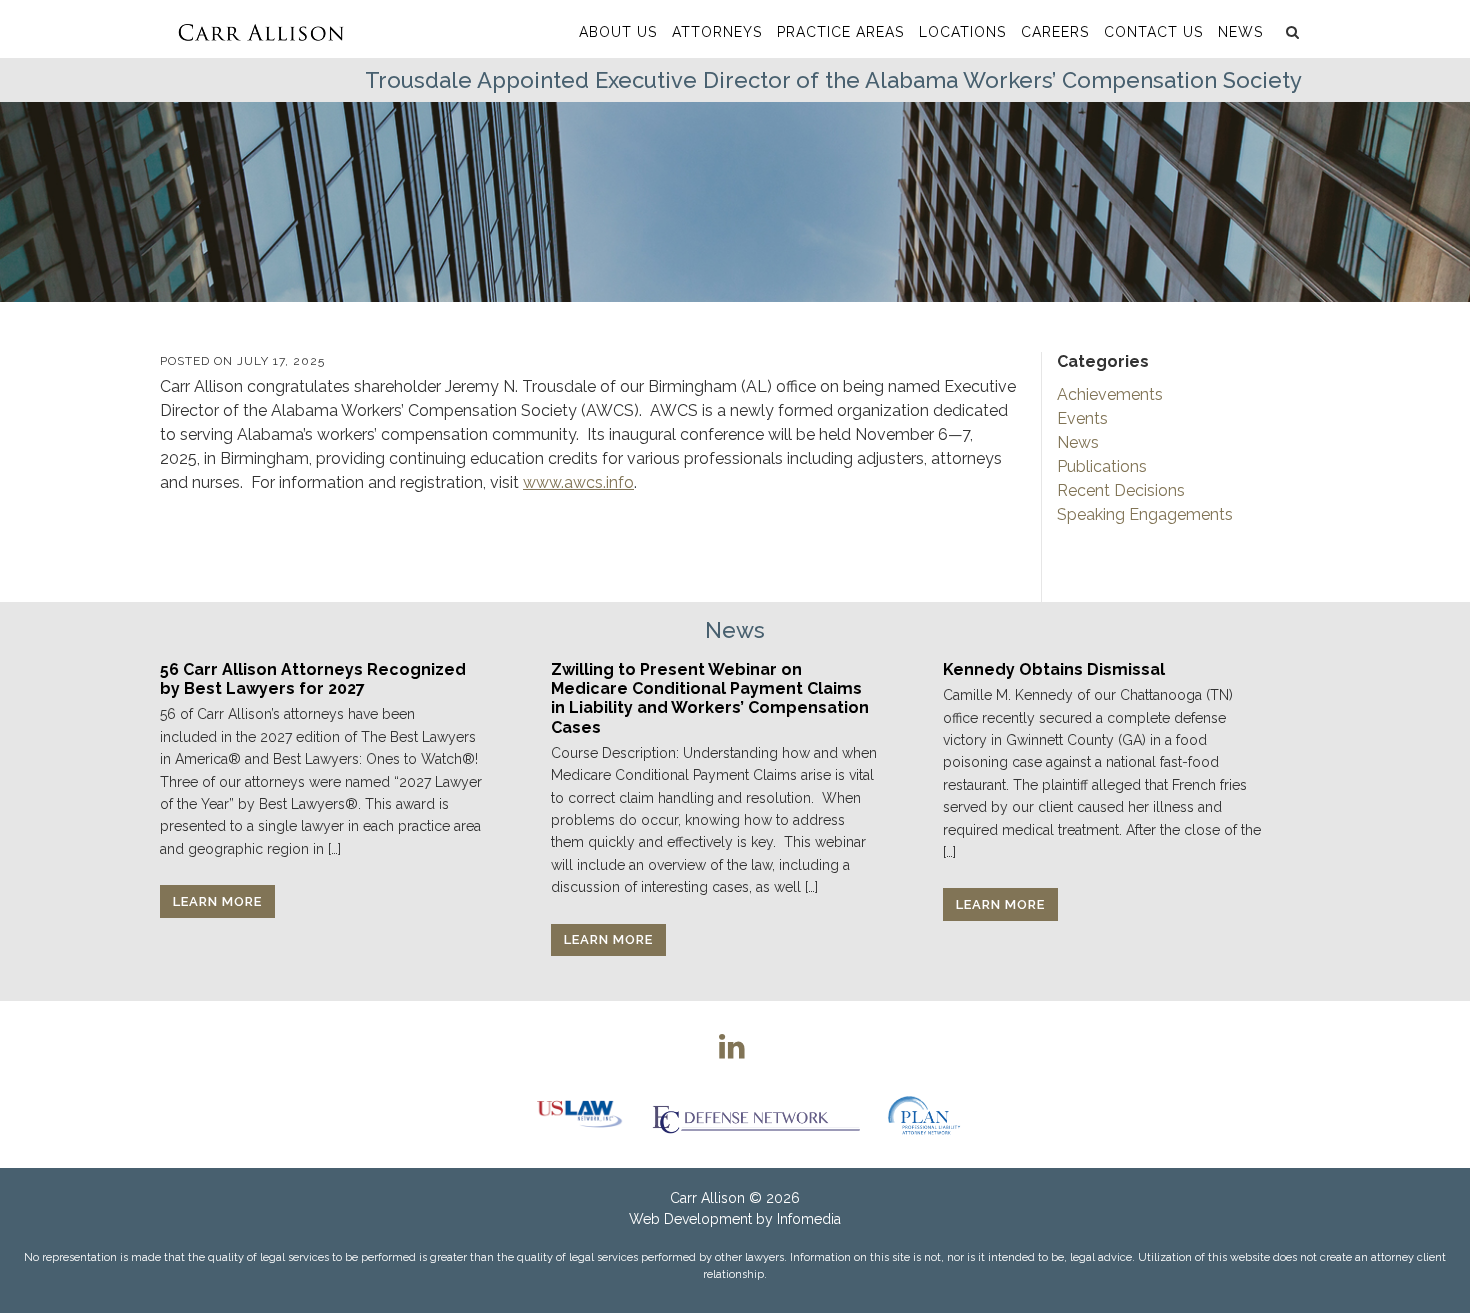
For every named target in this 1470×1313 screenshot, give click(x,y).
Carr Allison (707, 1198)
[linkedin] (732, 1046)
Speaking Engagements (1145, 514)
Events (1082, 418)
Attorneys (717, 32)
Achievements (1110, 394)
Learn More (217, 901)
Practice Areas (840, 32)
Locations (962, 32)
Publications (1102, 466)
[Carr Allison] (260, 29)
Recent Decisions (1121, 490)
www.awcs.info (578, 482)
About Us (618, 32)
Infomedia (809, 1219)
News (1240, 32)
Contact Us (1153, 32)
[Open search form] (1290, 32)
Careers (1055, 32)
